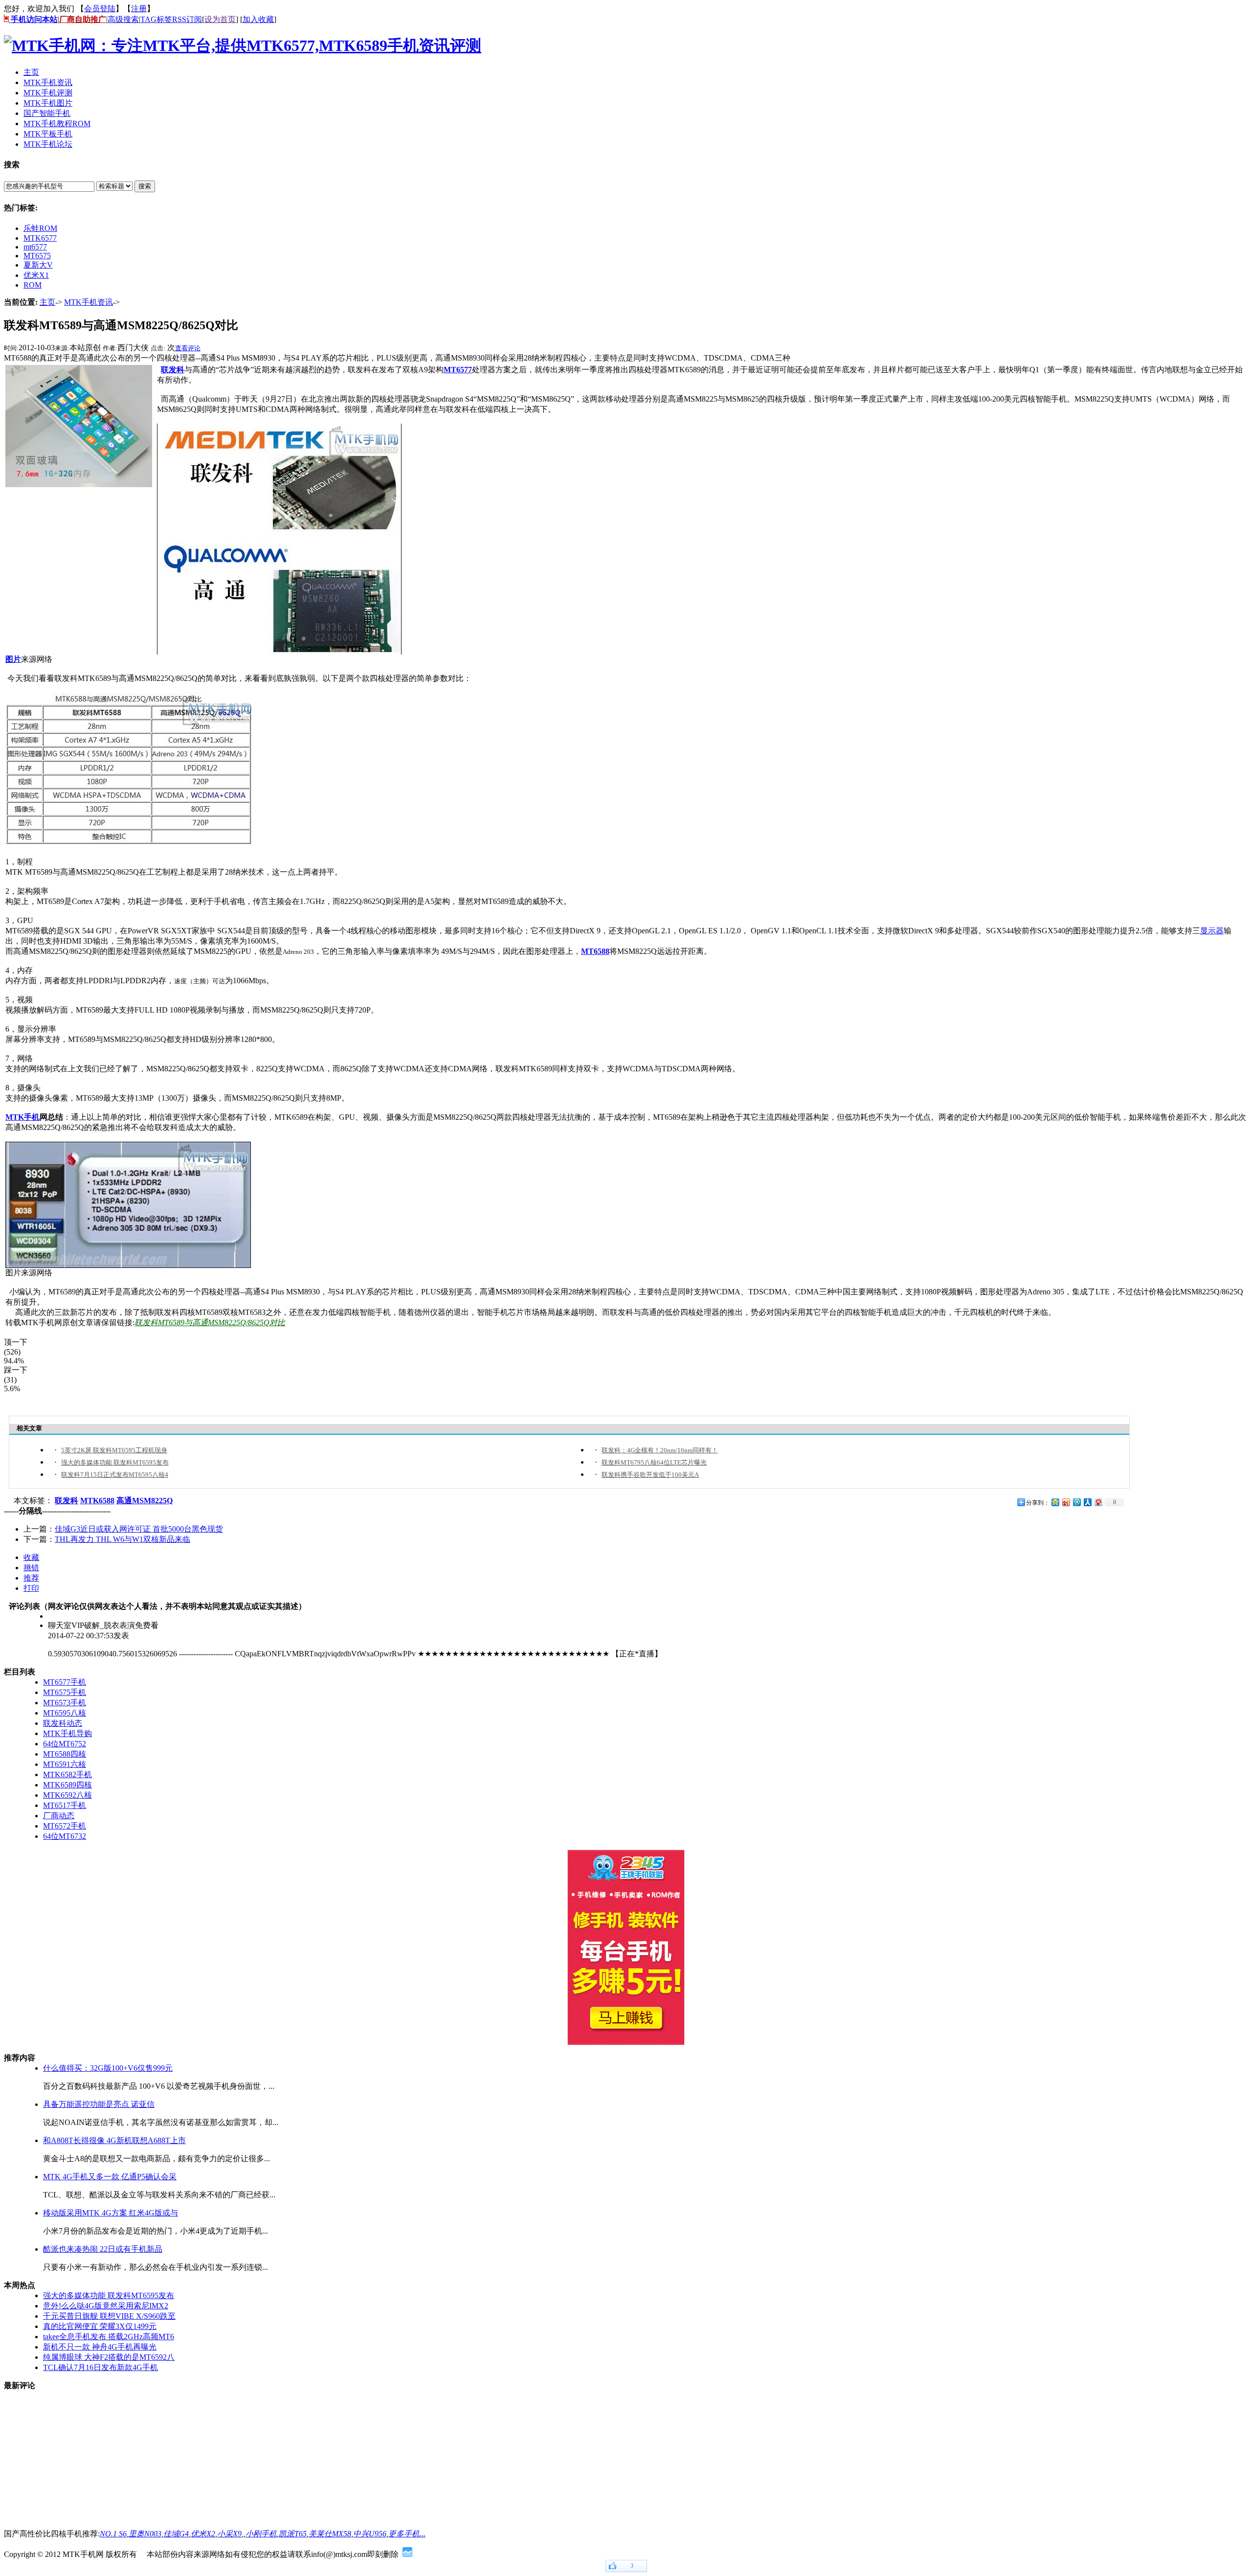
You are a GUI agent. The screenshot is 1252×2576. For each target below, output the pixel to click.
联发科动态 (63, 1723)
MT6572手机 (65, 1826)
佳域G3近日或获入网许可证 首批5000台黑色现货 (139, 1529)
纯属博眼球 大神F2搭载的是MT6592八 (109, 2357)
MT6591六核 (65, 1764)
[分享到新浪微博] (1066, 1502)
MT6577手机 (65, 1682)
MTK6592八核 (67, 1795)
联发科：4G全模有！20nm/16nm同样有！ (660, 1450)
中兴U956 (370, 2534)
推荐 (31, 1578)
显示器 (1212, 931)
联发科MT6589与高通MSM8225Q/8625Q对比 (210, 1322)
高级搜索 (123, 19)
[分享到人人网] (1087, 1502)
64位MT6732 (65, 1836)
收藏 (31, 1557)
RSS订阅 (187, 19)
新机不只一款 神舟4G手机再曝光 (100, 2347)
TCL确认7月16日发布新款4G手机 (101, 2367)
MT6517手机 (65, 1805)
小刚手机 (261, 2534)
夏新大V (38, 265)
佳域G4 (176, 2534)
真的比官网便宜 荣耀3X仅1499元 (100, 2326)
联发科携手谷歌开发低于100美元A (650, 1475)
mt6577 (35, 247)
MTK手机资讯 (89, 302)
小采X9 (229, 2534)
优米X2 (203, 2534)
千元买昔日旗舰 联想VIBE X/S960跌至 (109, 2316)
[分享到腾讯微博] (1076, 1502)
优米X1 (36, 275)
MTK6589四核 (67, 1785)
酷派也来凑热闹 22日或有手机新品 (103, 2249)
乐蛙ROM (40, 228)
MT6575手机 (65, 1692)
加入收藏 (258, 19)
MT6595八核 (65, 1713)
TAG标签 (156, 19)
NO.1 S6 (113, 2534)
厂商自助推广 (83, 19)
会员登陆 (100, 9)
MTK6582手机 (67, 1774)
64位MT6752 (65, 1744)
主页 (47, 302)
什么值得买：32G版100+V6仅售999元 (108, 2068)
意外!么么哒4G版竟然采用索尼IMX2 (106, 2306)
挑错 (31, 1568)
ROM (33, 285)
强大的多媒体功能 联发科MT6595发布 (115, 1462)
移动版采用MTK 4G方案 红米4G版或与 (111, 2213)
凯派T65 (293, 2534)
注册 (139, 9)
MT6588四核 (65, 1754)
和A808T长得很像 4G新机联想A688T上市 (114, 2140)
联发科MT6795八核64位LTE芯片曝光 (654, 1462)
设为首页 (220, 19)
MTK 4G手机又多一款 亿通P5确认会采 (110, 2177)
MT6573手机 (65, 1703)
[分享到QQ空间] (1055, 1502)
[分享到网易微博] (1098, 1502)
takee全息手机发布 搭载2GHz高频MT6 (109, 2337)
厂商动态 (59, 1816)
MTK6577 (40, 238)
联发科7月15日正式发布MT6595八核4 (115, 1475)
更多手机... (407, 2534)
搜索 (145, 186)
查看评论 (188, 348)
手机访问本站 (33, 19)
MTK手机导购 (67, 1733)
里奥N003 (145, 2534)
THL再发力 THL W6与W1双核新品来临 (123, 1539)
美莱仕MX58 (330, 2534)
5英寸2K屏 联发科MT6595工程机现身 (114, 1450)
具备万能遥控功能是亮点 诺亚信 (99, 2104)
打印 (31, 1588)
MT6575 (37, 256)
